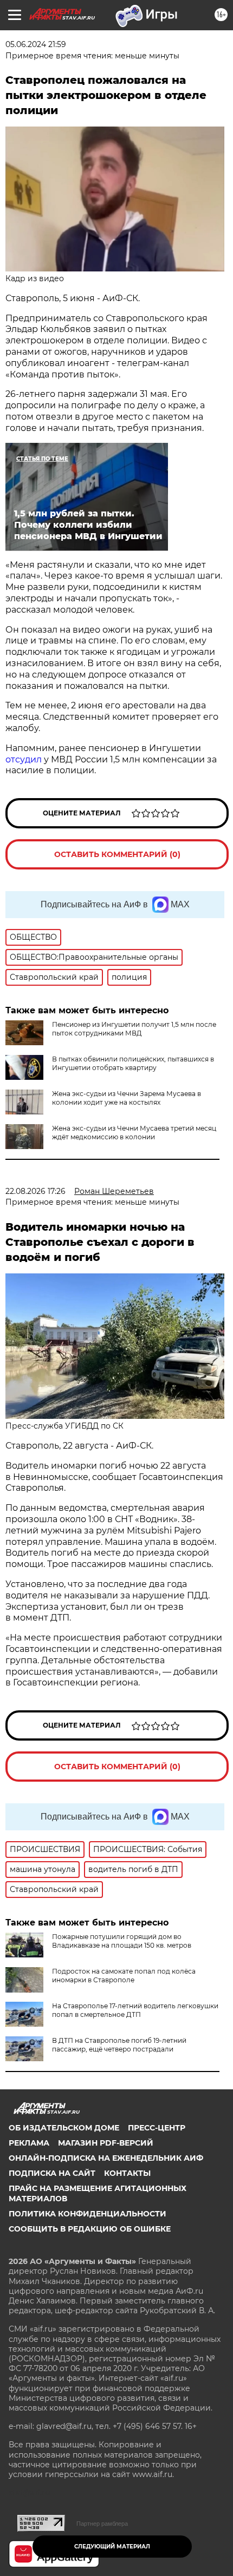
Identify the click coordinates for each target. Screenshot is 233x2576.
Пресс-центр (157, 2128)
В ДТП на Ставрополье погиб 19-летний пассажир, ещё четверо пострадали (119, 2045)
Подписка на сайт (52, 2173)
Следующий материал (112, 2547)
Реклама (29, 2143)
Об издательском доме (64, 2128)
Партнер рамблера (102, 2524)
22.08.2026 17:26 (35, 1191)
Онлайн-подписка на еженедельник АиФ (106, 2158)
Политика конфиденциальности (88, 2214)
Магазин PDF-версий (106, 2143)
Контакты (127, 2173)
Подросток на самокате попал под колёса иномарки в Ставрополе (124, 1976)
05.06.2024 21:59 (36, 44)
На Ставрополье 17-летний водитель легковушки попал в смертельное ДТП (135, 2010)
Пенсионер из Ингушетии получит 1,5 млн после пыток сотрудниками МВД (134, 1029)
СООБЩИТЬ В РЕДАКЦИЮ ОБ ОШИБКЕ (90, 2229)
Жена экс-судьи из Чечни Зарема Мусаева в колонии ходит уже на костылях (127, 1098)
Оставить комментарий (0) (117, 854)
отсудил (24, 759)
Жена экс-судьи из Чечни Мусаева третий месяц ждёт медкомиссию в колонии (134, 1133)
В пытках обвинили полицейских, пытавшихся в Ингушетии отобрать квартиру (133, 1063)
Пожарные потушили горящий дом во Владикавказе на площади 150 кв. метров (122, 1941)
